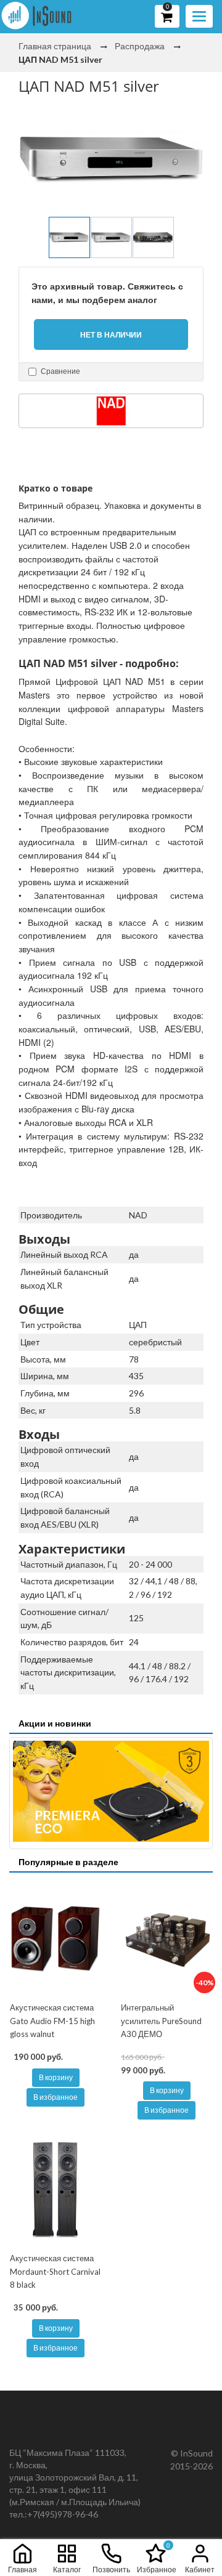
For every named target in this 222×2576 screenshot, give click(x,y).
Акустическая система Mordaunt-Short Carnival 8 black (55, 2271)
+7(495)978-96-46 (63, 2514)
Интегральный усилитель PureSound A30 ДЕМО (161, 2021)
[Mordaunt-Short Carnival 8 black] (55, 2189)
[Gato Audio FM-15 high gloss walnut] (55, 1938)
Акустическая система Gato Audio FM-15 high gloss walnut (52, 2021)
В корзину (56, 2077)
